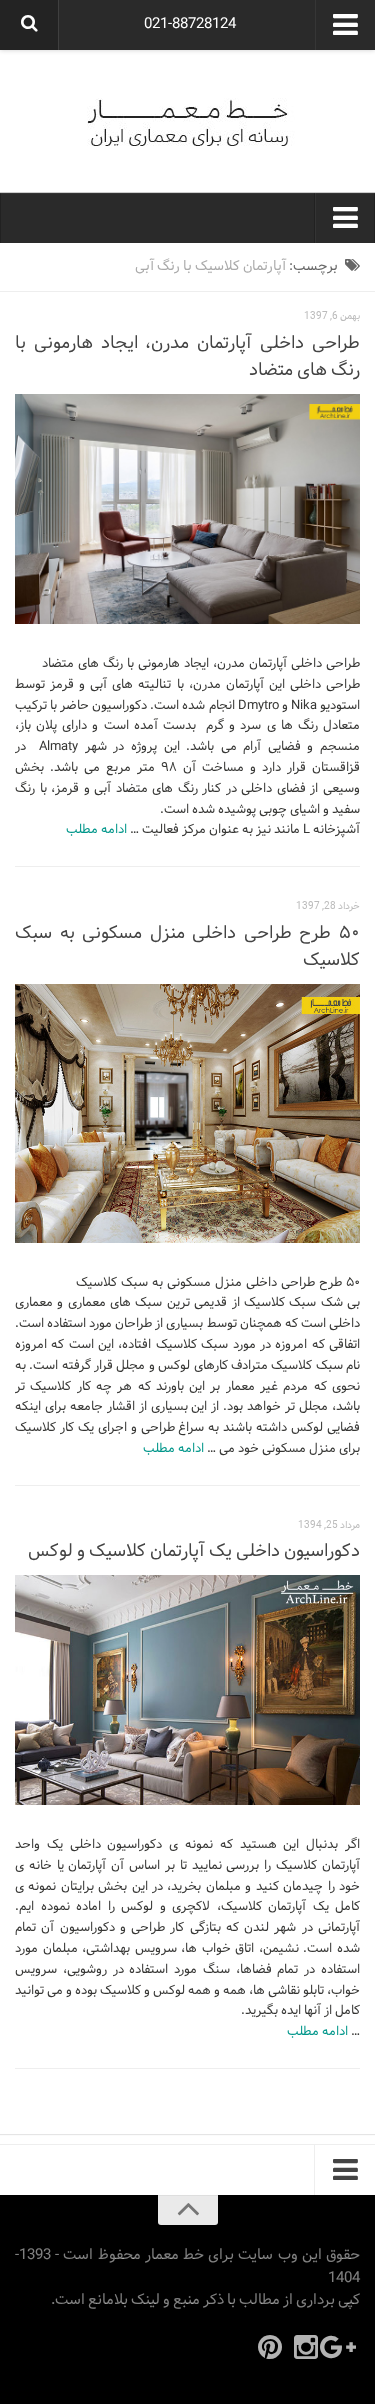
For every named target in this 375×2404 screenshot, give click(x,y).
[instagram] (306, 2347)
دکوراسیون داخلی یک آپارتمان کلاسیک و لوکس (194, 1551)
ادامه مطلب (96, 830)
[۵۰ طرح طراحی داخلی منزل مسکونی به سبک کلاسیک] (187, 1113)
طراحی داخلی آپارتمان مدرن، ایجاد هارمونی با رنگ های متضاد (187, 357)
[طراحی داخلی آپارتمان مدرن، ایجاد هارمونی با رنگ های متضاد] (187, 509)
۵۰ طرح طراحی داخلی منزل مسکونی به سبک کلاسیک (187, 947)
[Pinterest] (270, 2347)
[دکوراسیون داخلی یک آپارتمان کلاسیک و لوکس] (187, 1690)
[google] (342, 2347)
